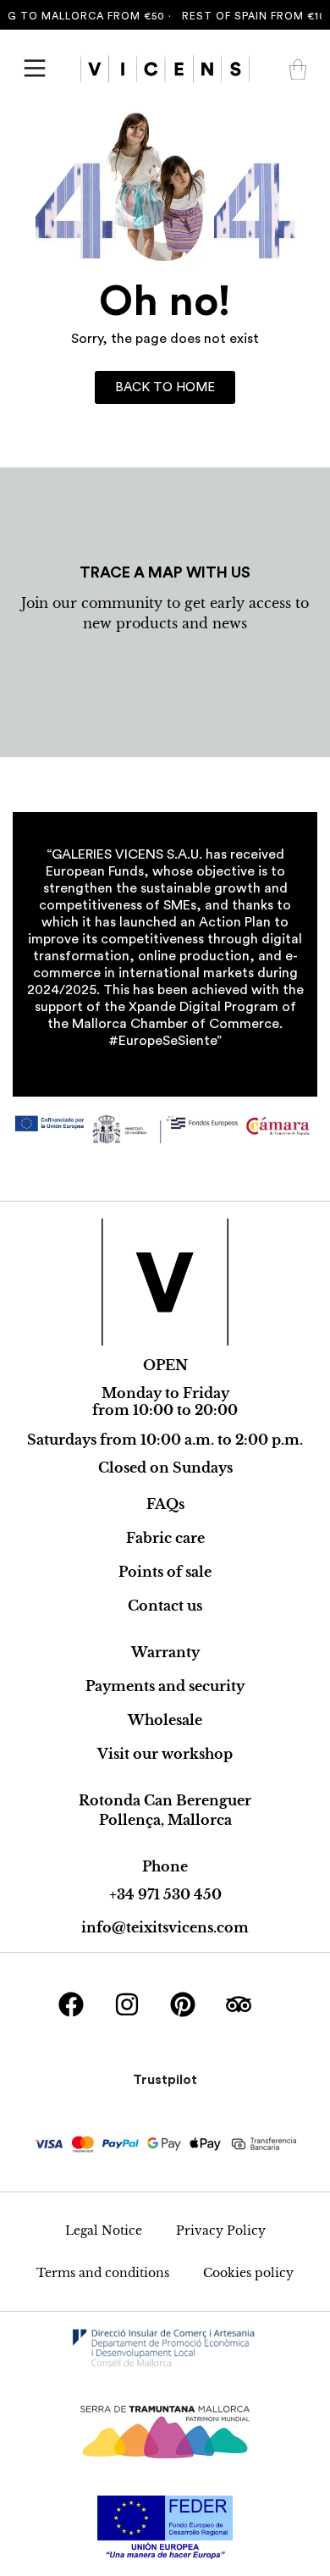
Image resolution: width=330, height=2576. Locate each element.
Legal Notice (104, 2231)
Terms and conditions (103, 2273)
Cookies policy (248, 2273)
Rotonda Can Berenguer (165, 1800)
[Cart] (298, 69)
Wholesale (165, 1720)
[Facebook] (71, 2004)
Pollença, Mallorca (165, 1820)
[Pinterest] (183, 2004)
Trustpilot (165, 2080)
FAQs (165, 1504)
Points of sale (165, 1572)
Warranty (165, 1652)
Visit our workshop (165, 1754)
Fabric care (165, 1538)
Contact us (165, 1606)
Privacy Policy (221, 2231)
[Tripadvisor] (239, 2004)
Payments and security (165, 1686)
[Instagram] (127, 2004)
